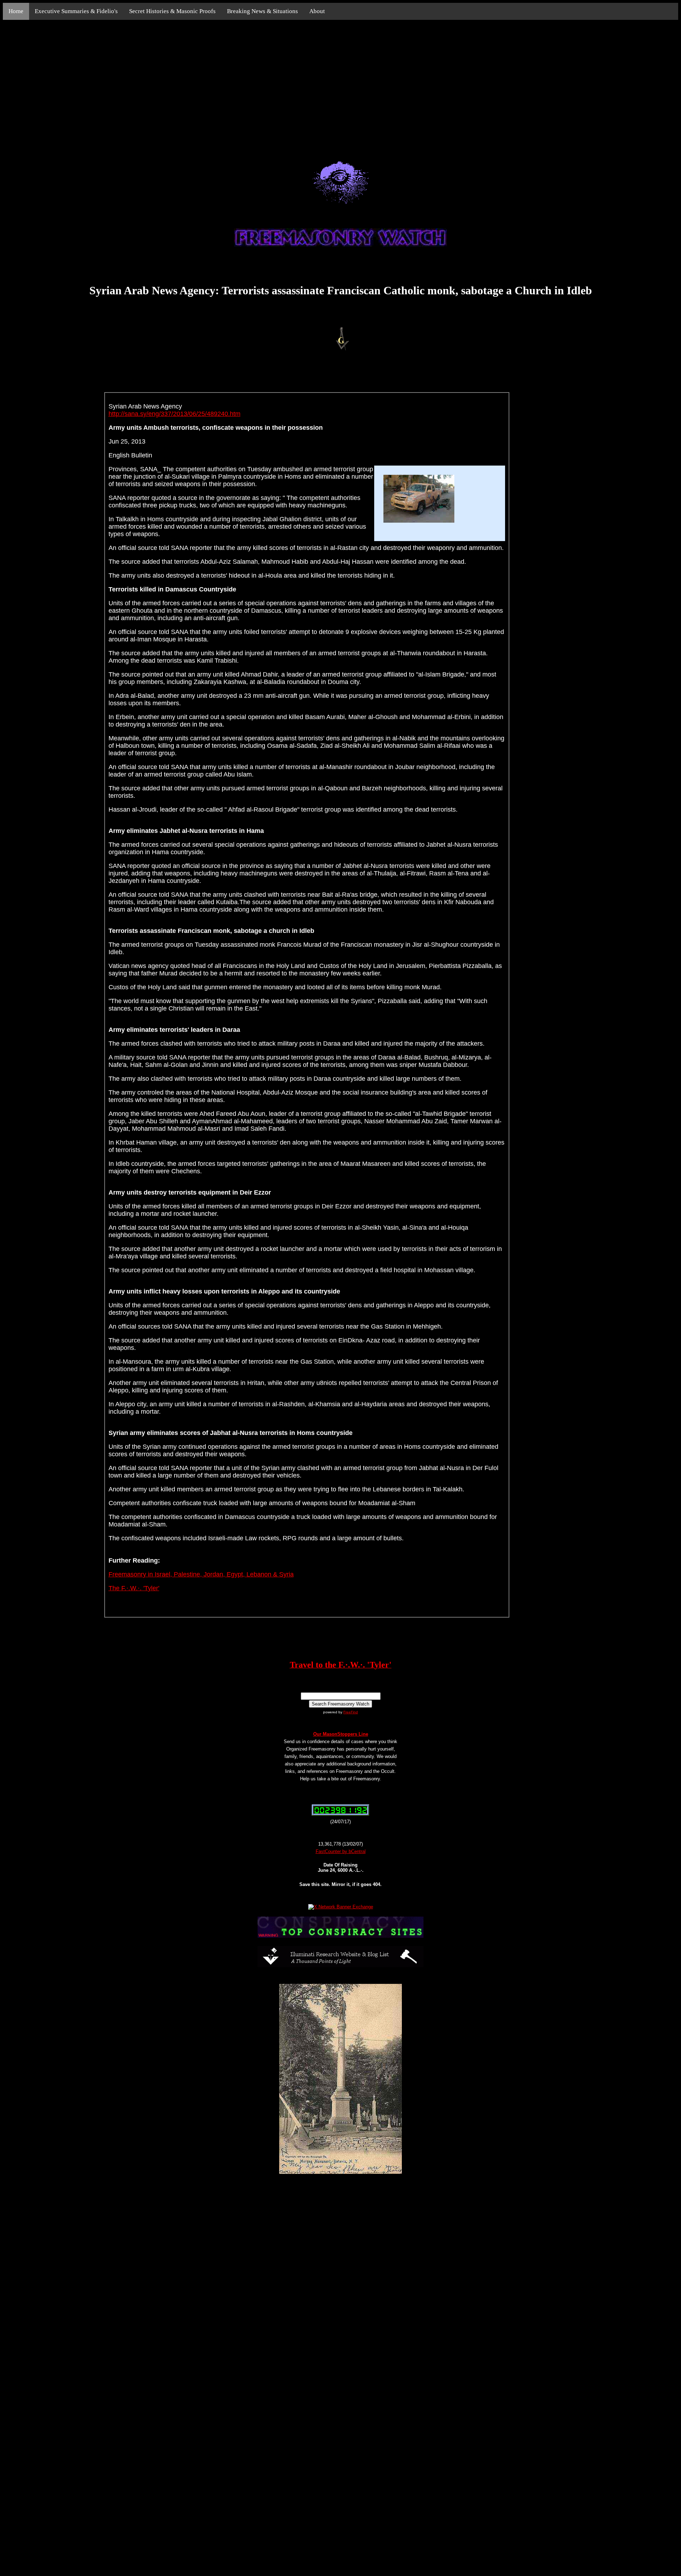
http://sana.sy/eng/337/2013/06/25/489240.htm (175, 414)
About (317, 11)
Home (16, 11)
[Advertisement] (340, 82)
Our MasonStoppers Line (341, 1734)
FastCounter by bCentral (341, 1851)
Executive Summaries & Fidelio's (76, 11)
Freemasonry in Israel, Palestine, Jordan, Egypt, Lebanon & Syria (201, 1574)
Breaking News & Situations (262, 11)
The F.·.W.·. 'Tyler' (134, 1588)
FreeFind (351, 1712)
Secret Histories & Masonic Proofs (172, 11)
